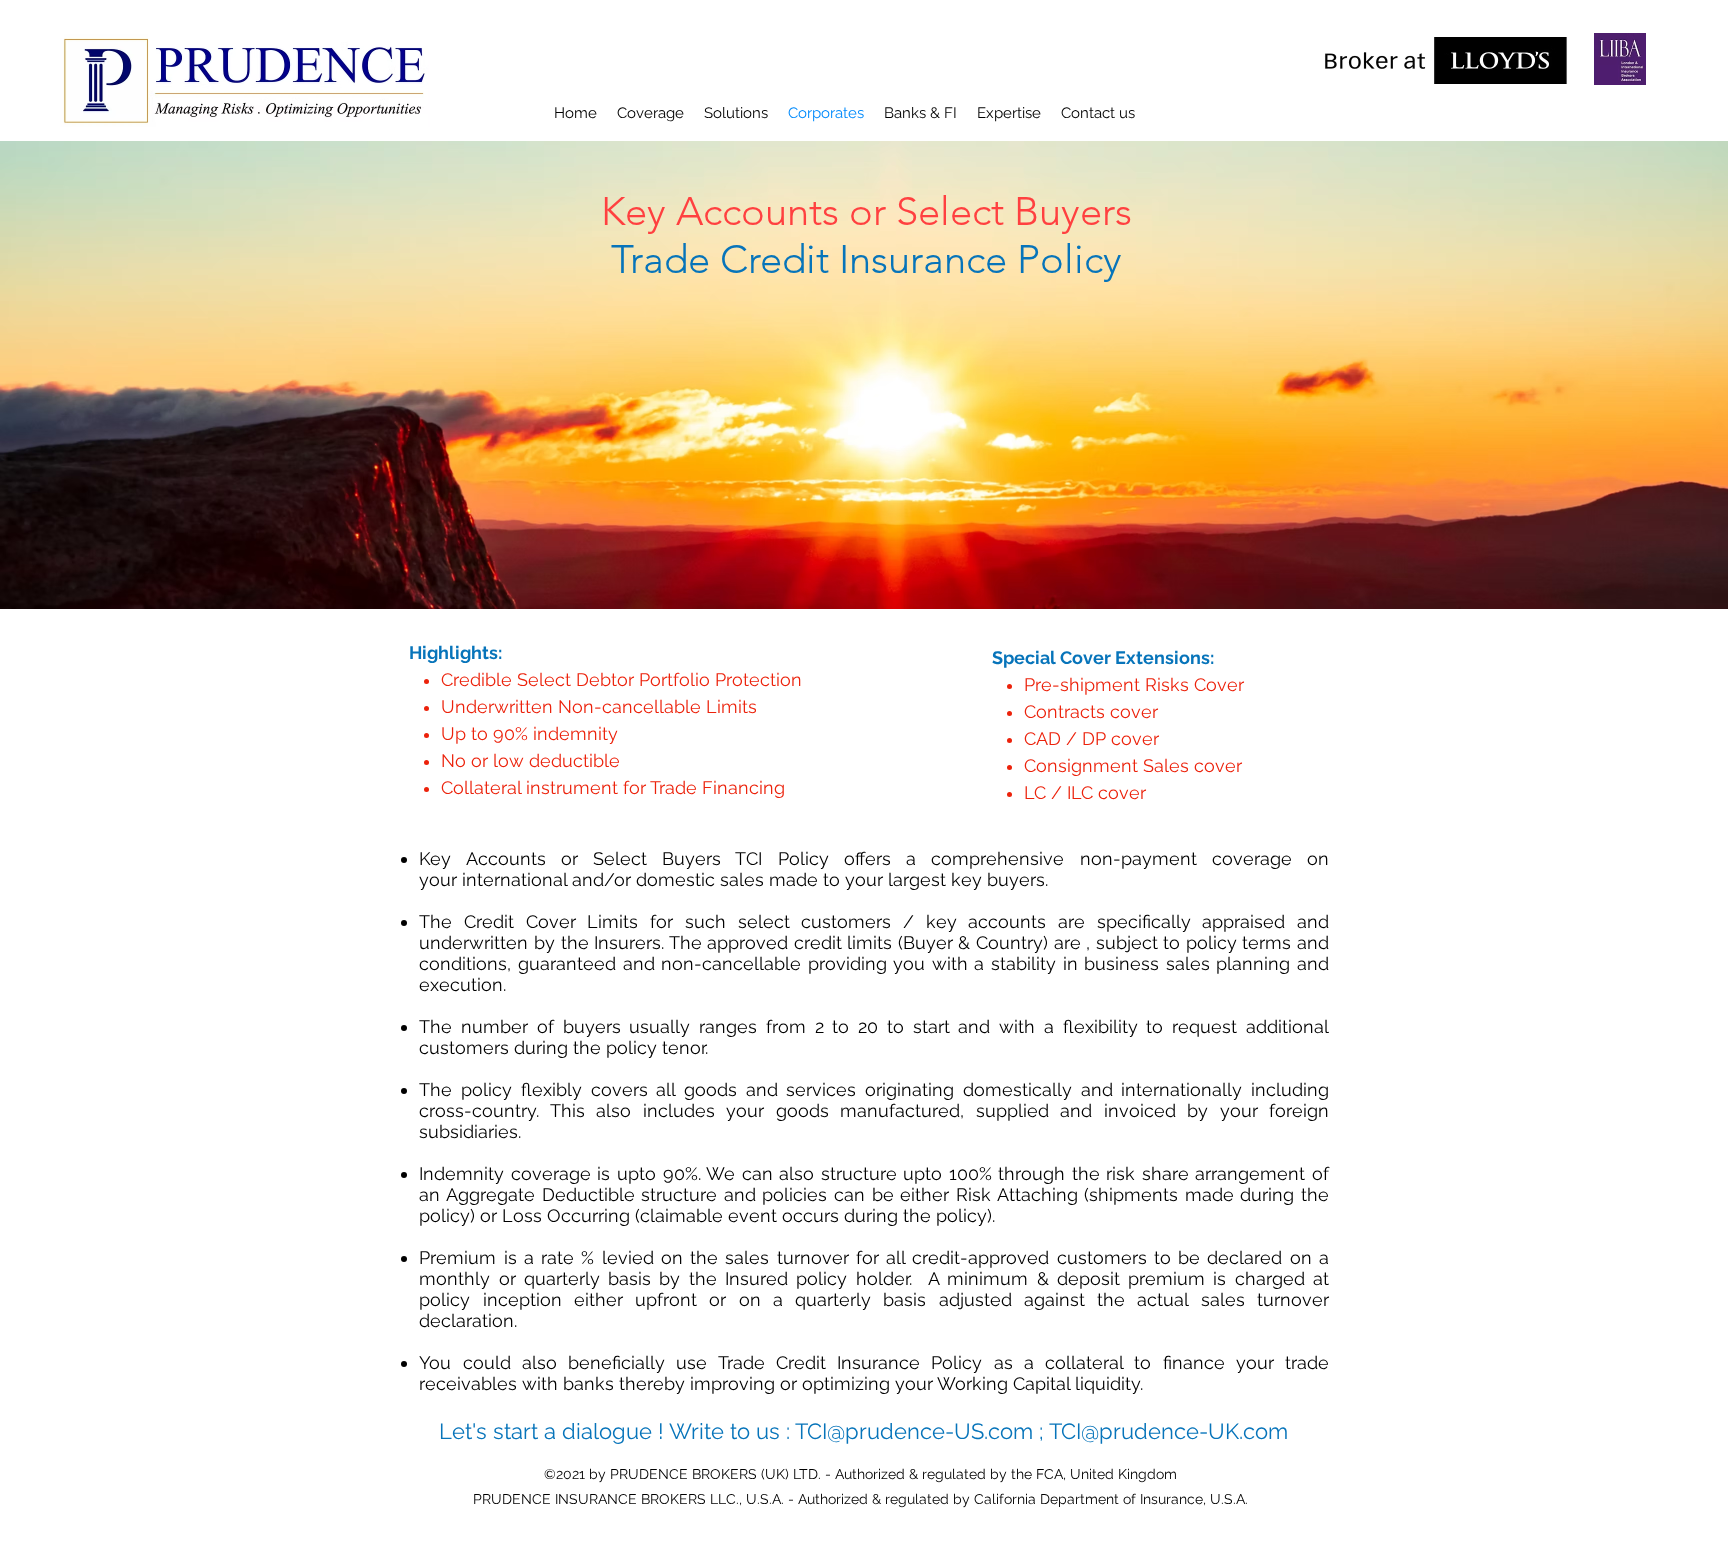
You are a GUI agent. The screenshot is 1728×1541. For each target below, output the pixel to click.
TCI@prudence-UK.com (1168, 1431)
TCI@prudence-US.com (914, 1431)
